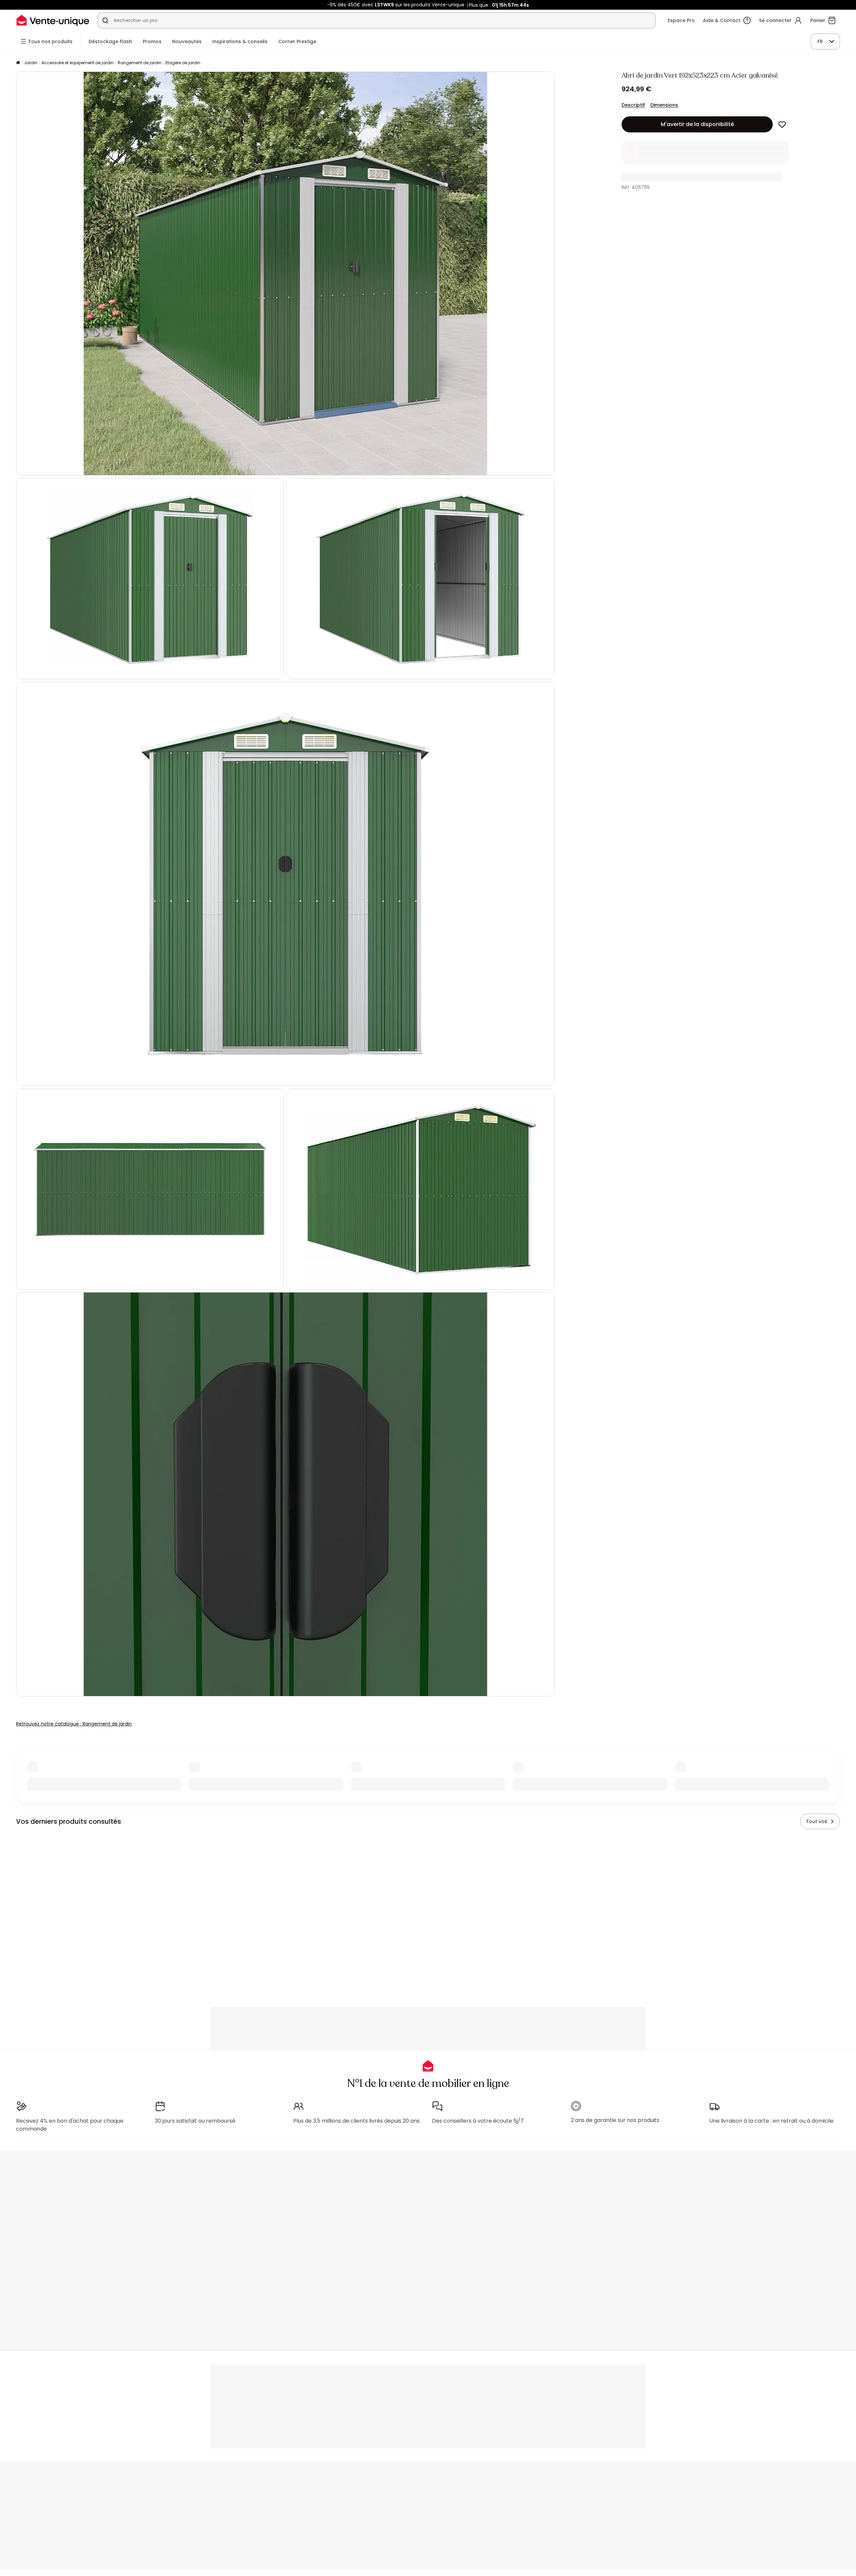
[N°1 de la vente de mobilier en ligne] (53, 20)
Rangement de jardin (140, 63)
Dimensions (664, 105)
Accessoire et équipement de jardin (78, 63)
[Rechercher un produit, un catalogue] (105, 20)
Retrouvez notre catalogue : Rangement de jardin (74, 1724)
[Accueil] (18, 63)
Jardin (31, 63)
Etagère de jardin (183, 63)
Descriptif (633, 105)
